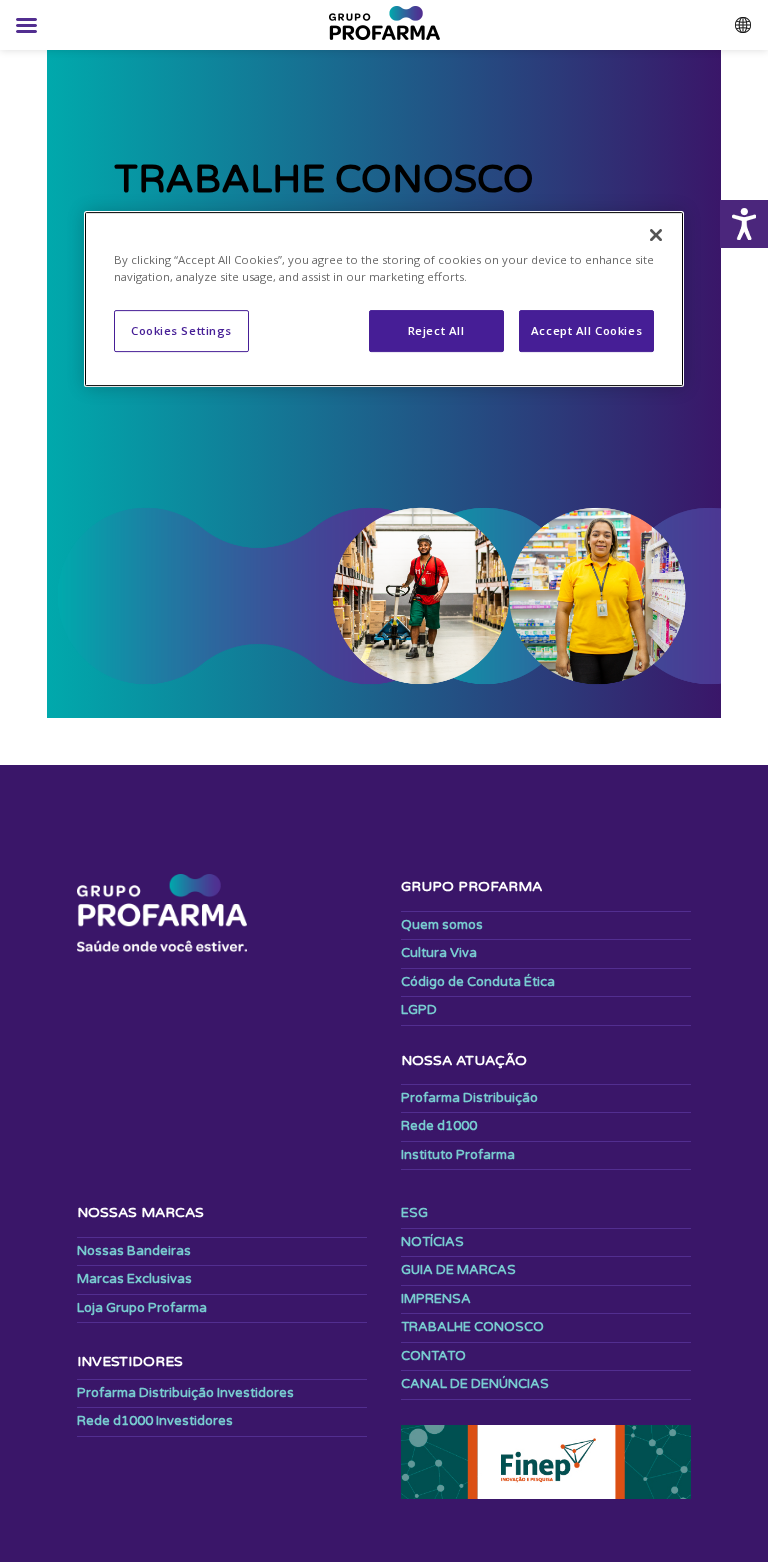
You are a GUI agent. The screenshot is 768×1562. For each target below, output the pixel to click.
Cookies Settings (181, 331)
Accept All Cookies (586, 331)
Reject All (436, 331)
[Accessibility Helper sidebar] (744, 224)
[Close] (656, 235)
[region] (384, 299)
